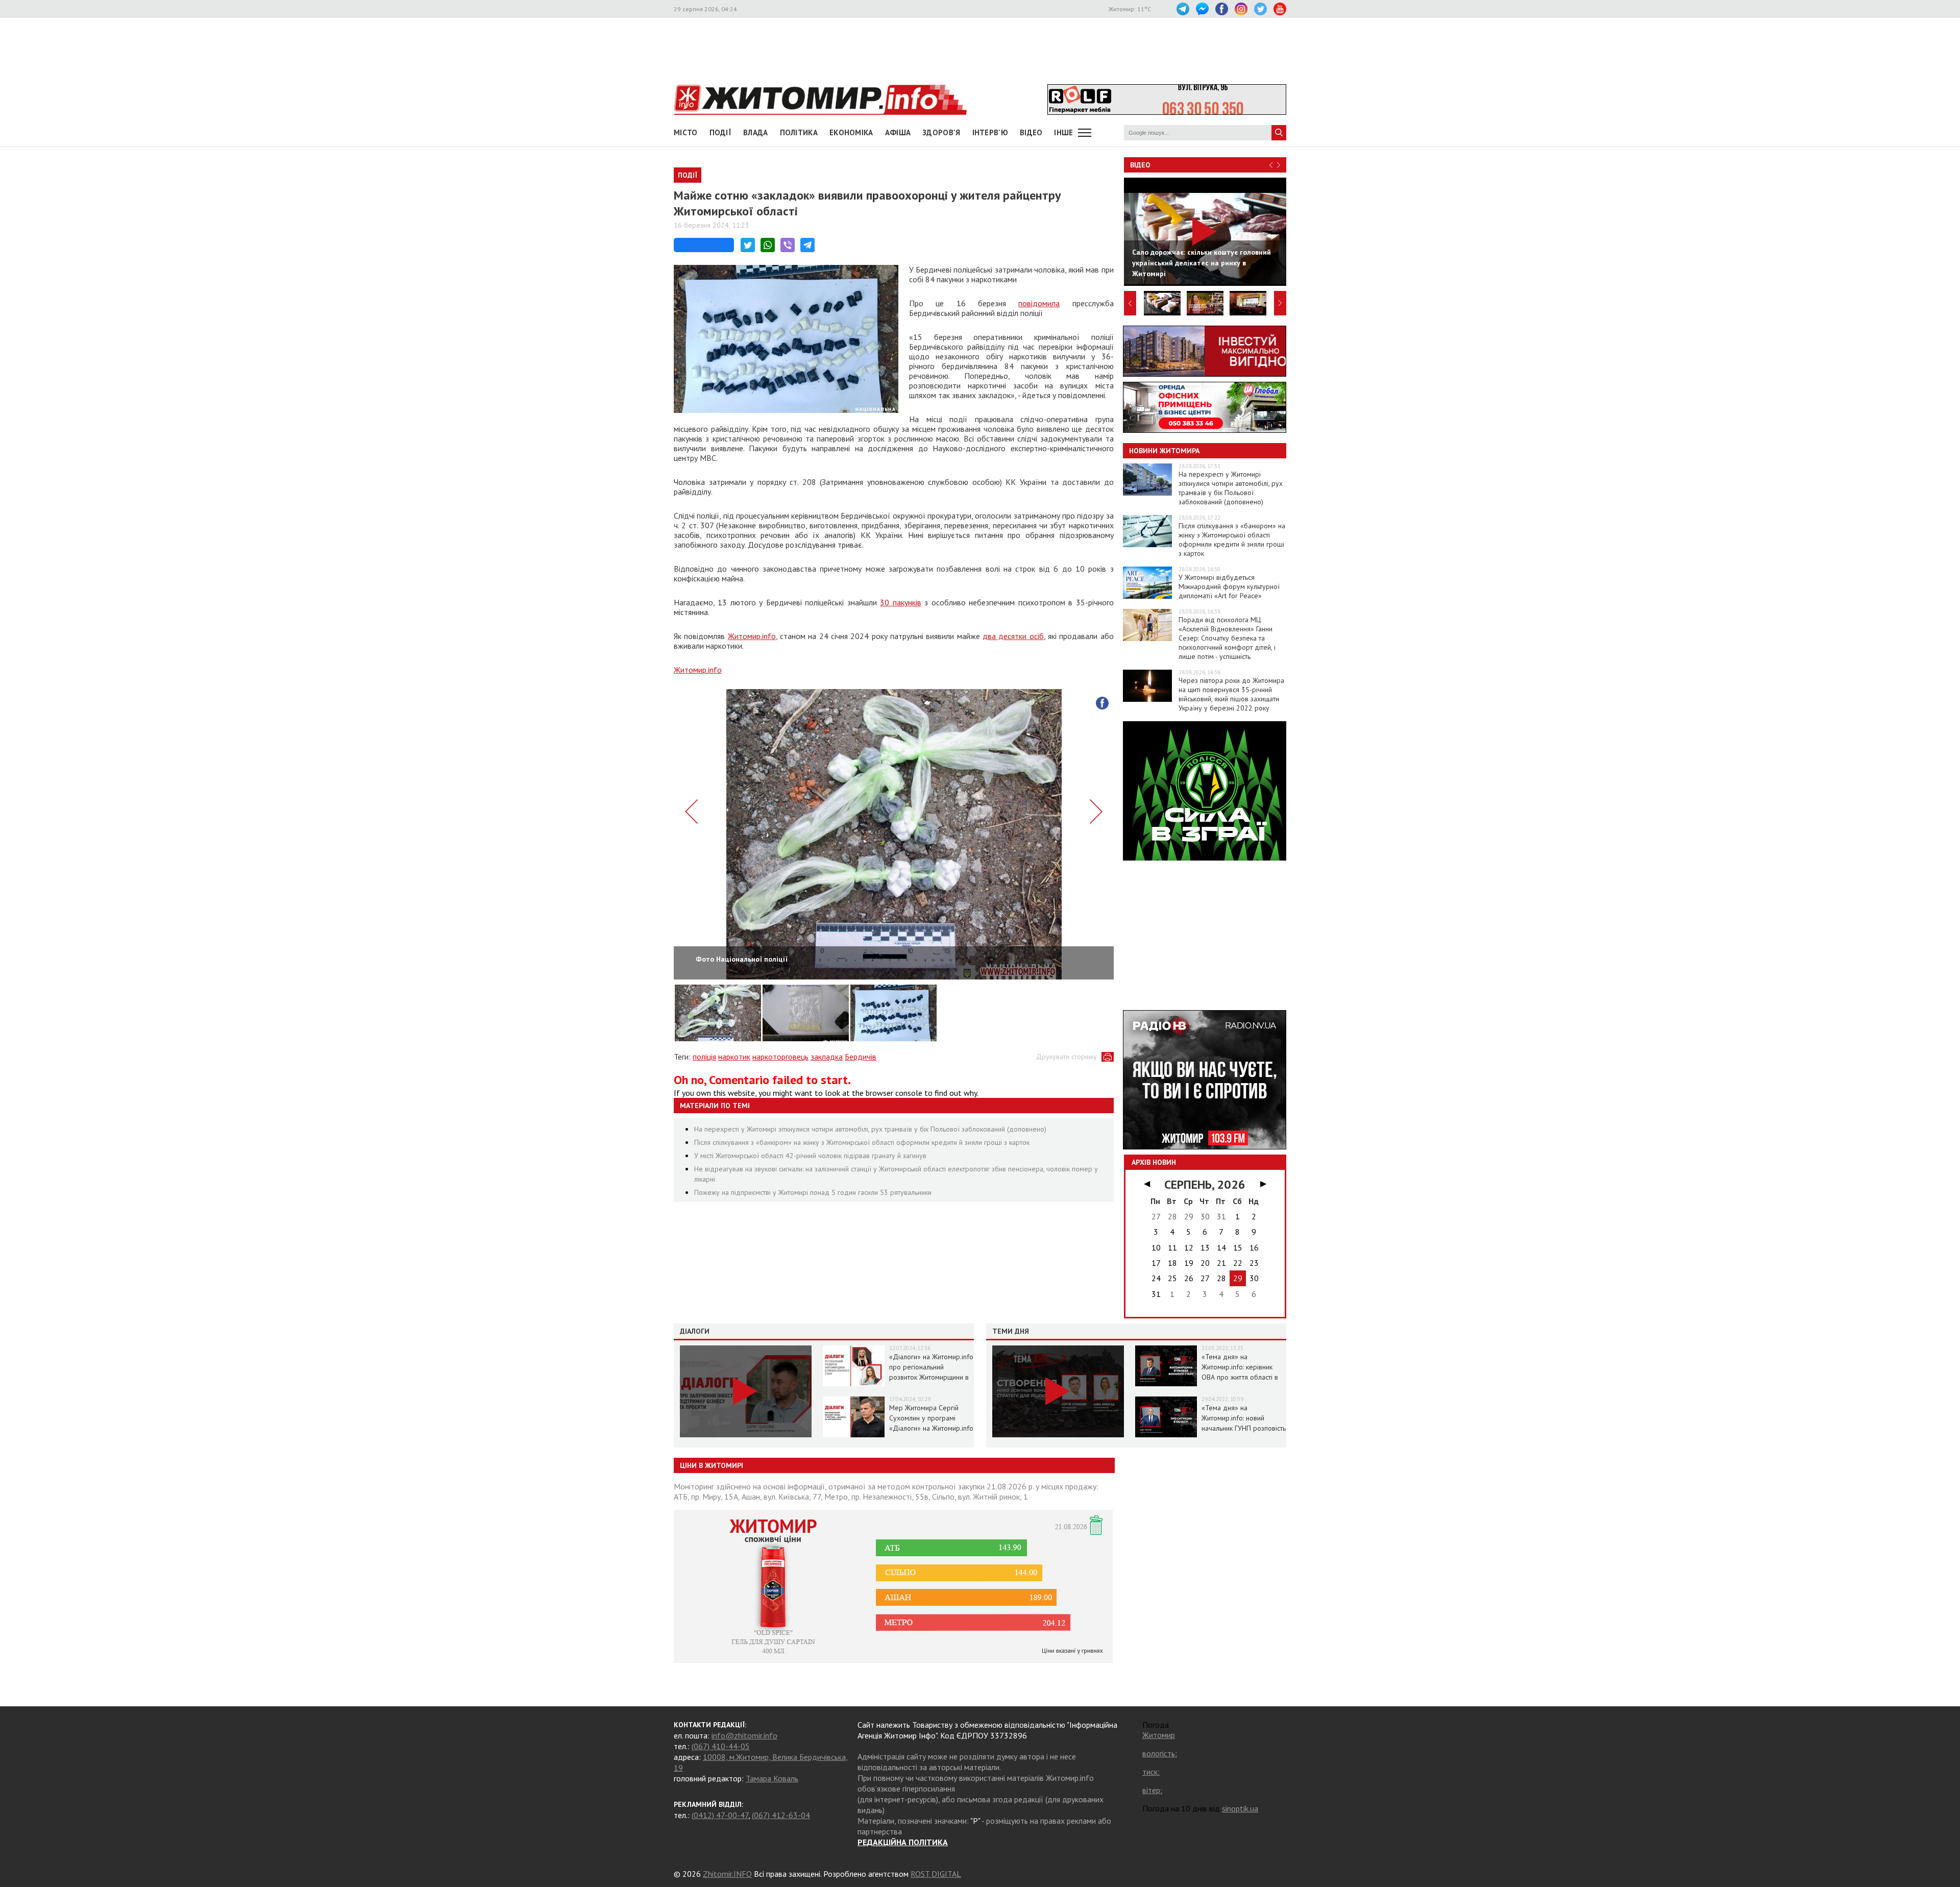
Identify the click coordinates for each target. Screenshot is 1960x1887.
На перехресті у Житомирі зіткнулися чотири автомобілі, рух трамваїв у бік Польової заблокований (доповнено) (870, 1129)
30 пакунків (900, 602)
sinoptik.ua (1240, 1808)
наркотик (734, 1057)
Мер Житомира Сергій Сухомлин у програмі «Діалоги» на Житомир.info (931, 1418)
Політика (799, 132)
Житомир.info (752, 636)
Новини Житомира (1164, 451)
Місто (686, 132)
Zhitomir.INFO (727, 1874)
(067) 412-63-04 (781, 1815)
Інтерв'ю (990, 132)
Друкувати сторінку (1067, 1057)
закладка (827, 1057)
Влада (756, 132)
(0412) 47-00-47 (720, 1815)
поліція (704, 1057)
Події (721, 132)
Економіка (851, 132)
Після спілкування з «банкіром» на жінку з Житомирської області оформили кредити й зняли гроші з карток (862, 1142)
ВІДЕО (1031, 132)
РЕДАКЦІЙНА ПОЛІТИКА (903, 1842)
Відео (1140, 165)
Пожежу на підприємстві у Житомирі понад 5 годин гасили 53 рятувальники (813, 1192)
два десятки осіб (1013, 636)
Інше (1063, 132)
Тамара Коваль (772, 1778)
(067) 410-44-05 (721, 1746)
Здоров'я (941, 132)
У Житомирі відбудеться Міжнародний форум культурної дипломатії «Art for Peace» (1229, 586)
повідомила (1039, 303)
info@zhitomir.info (744, 1735)
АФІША (898, 132)
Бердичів (861, 1057)
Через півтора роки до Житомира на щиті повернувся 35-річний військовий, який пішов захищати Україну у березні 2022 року (1231, 694)
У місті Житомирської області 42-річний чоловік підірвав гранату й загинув (810, 1156)
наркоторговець (780, 1057)
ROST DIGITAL (936, 1874)
